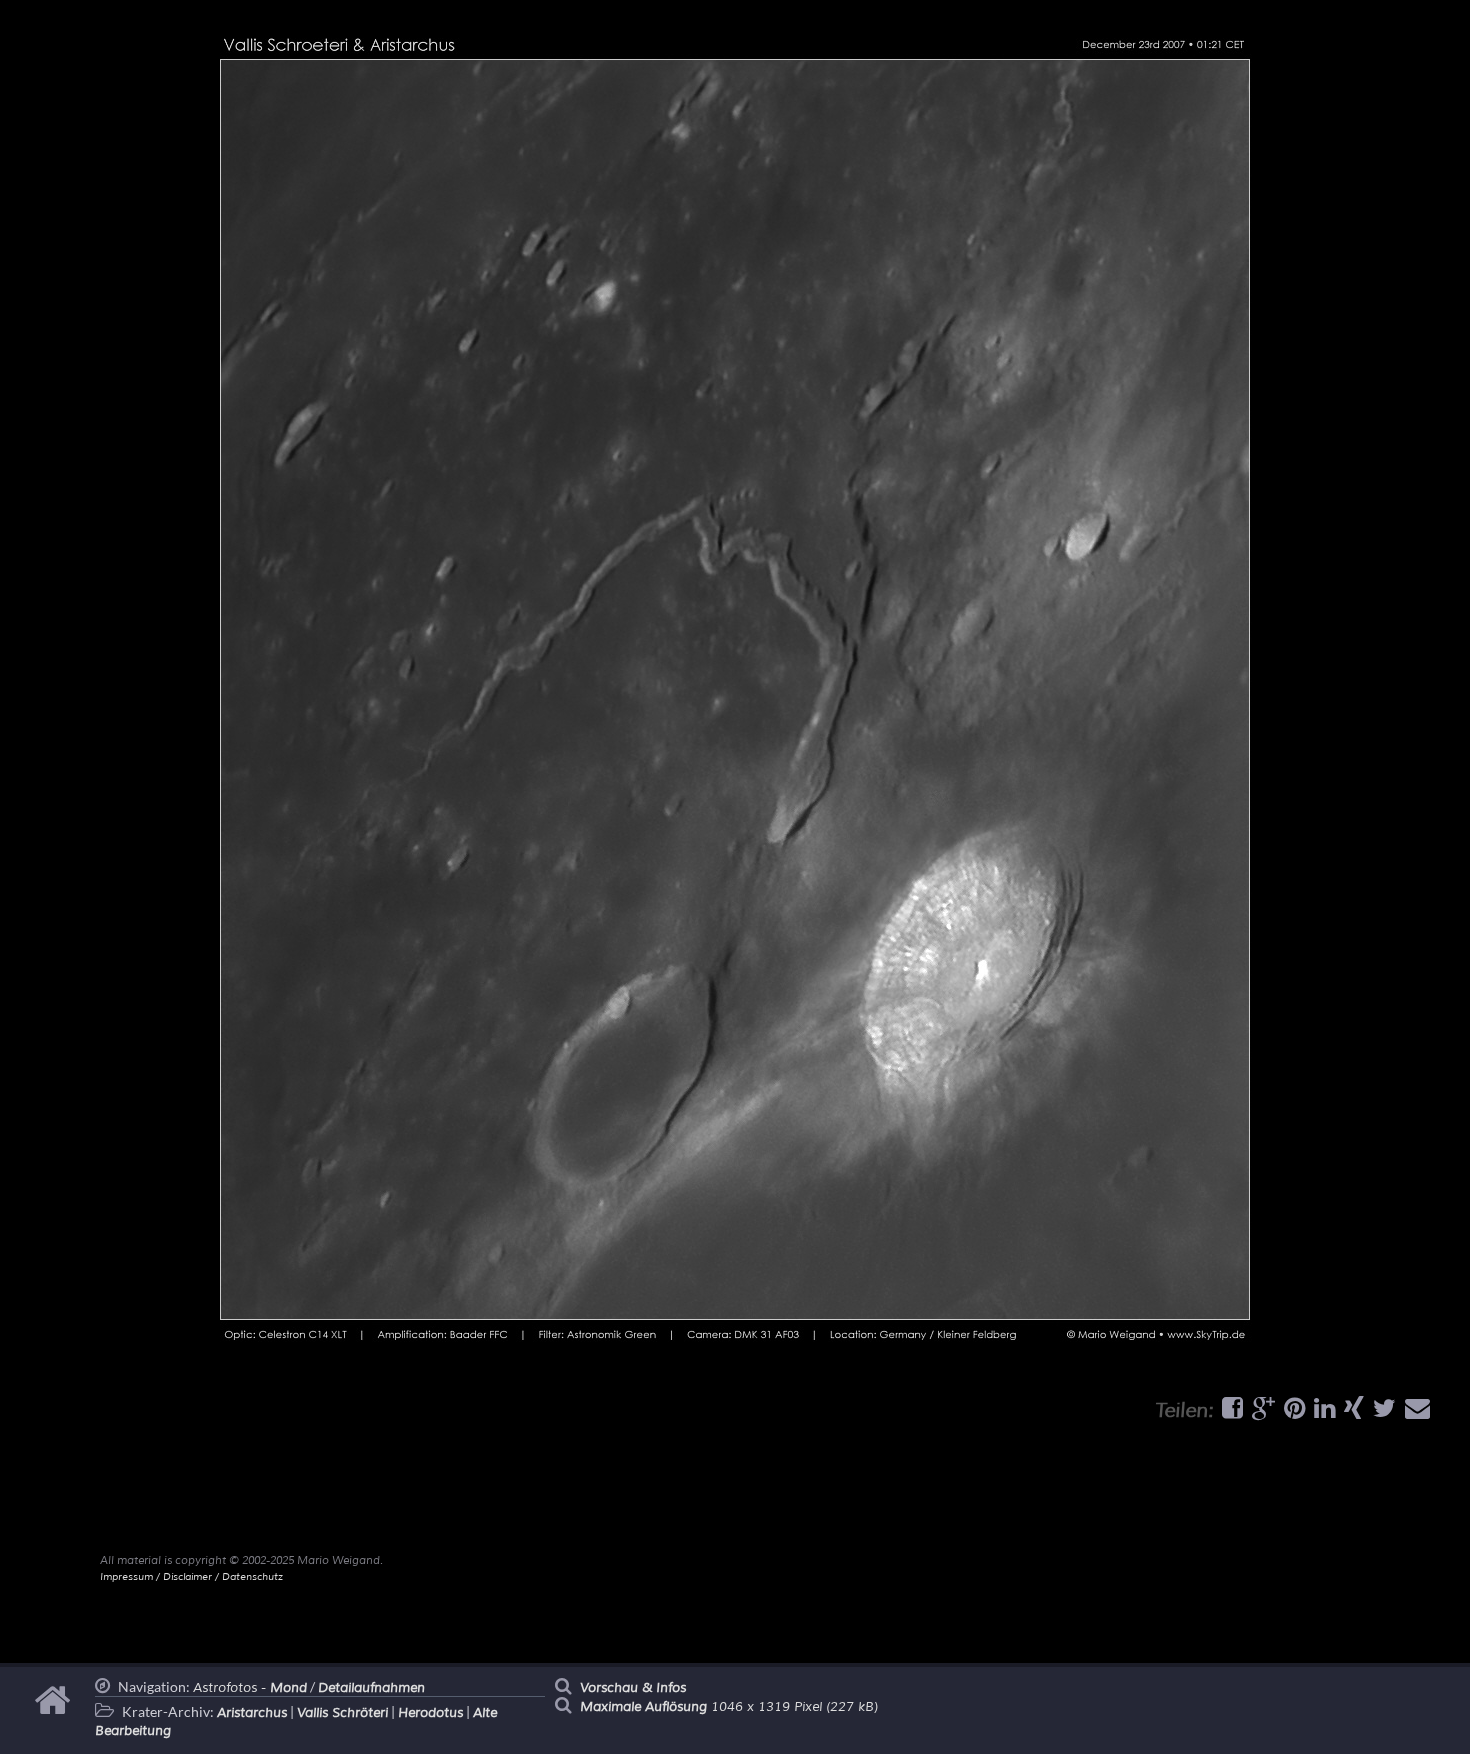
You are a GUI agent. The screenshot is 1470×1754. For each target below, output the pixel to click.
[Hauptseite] (55, 1710)
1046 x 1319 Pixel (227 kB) (729, 1707)
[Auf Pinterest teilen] (1292, 1413)
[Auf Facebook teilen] (1230, 1413)
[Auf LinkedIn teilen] (1322, 1413)
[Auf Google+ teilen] (1261, 1413)
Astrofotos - (250, 1688)
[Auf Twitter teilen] (1382, 1413)
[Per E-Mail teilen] (1415, 1413)
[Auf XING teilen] (1351, 1413)
